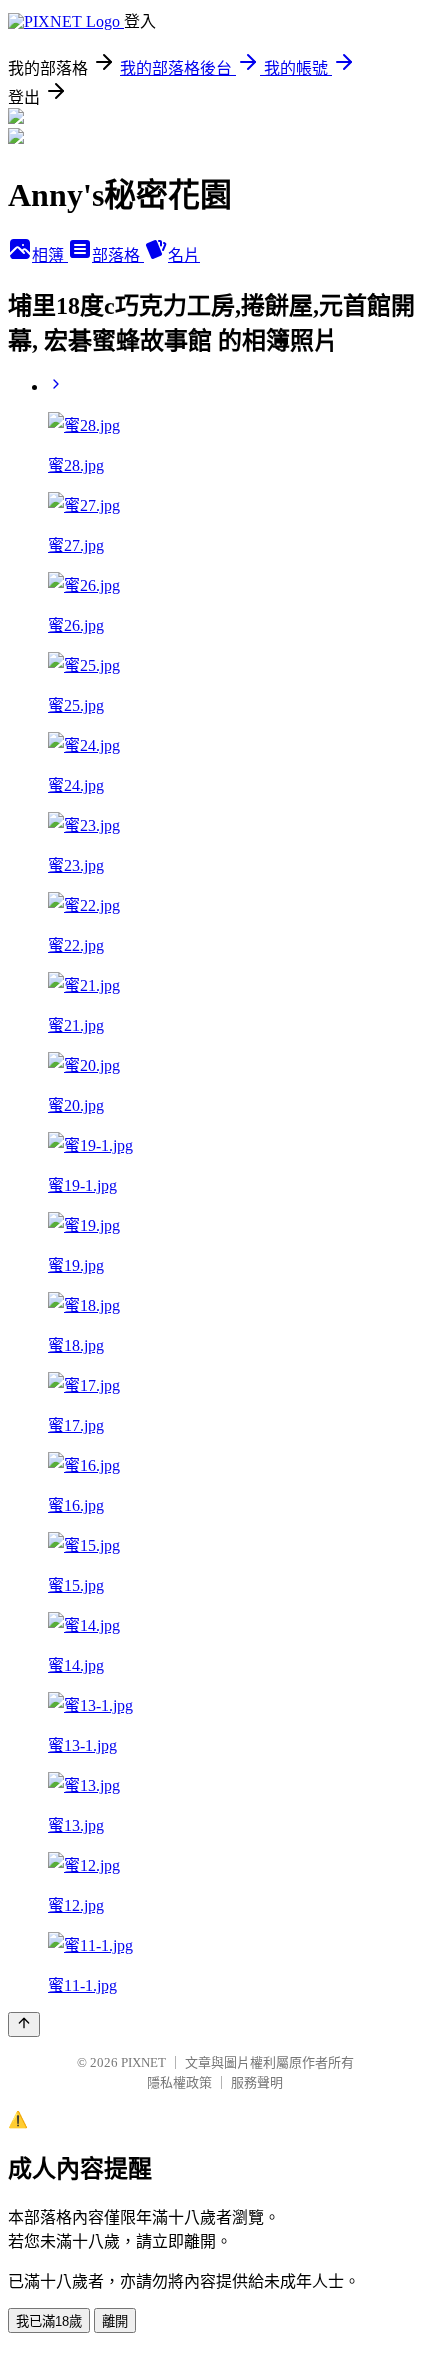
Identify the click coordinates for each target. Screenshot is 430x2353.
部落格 (118, 255)
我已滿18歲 (49, 2321)
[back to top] (24, 2024)
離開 (115, 2321)
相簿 (50, 255)
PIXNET (143, 2062)
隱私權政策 (179, 2082)
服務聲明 (257, 2082)
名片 (184, 255)
